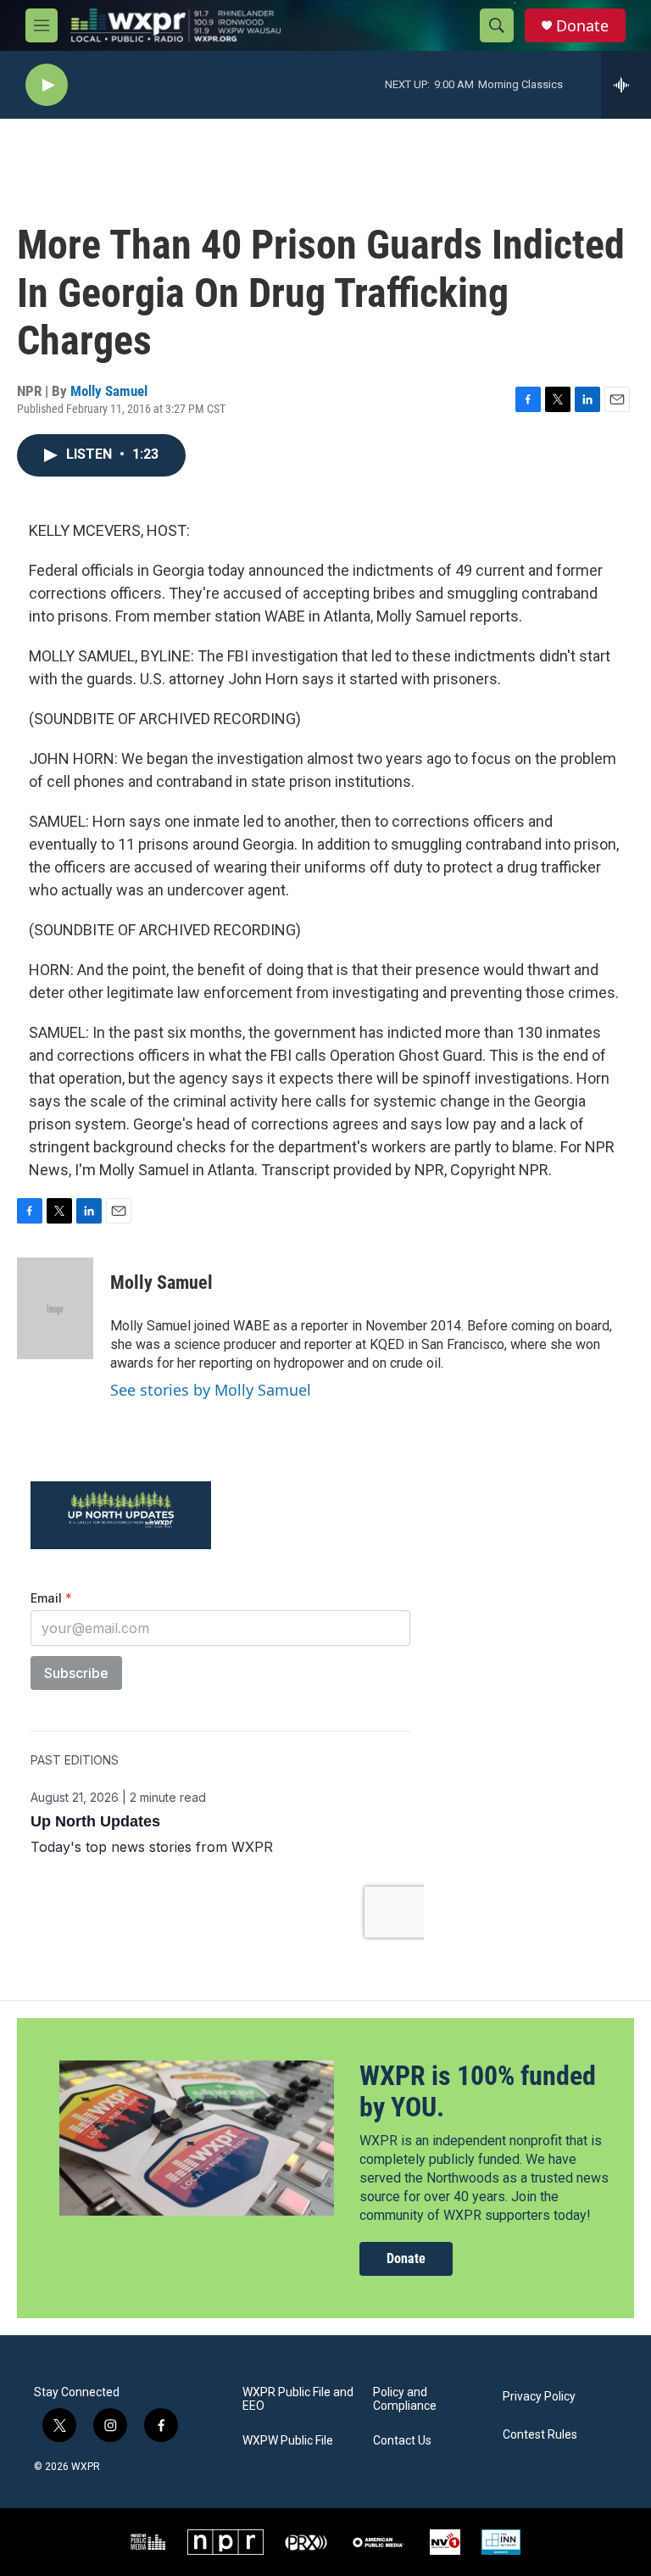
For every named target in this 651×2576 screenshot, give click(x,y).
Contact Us (402, 2441)
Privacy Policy (539, 2397)
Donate (582, 26)
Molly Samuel (109, 391)
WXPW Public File (288, 2441)
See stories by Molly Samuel (211, 1390)
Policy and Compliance (405, 2399)
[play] (47, 85)
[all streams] (626, 85)
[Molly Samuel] (55, 1308)
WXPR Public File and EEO (298, 2399)
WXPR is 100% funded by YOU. (478, 2091)
